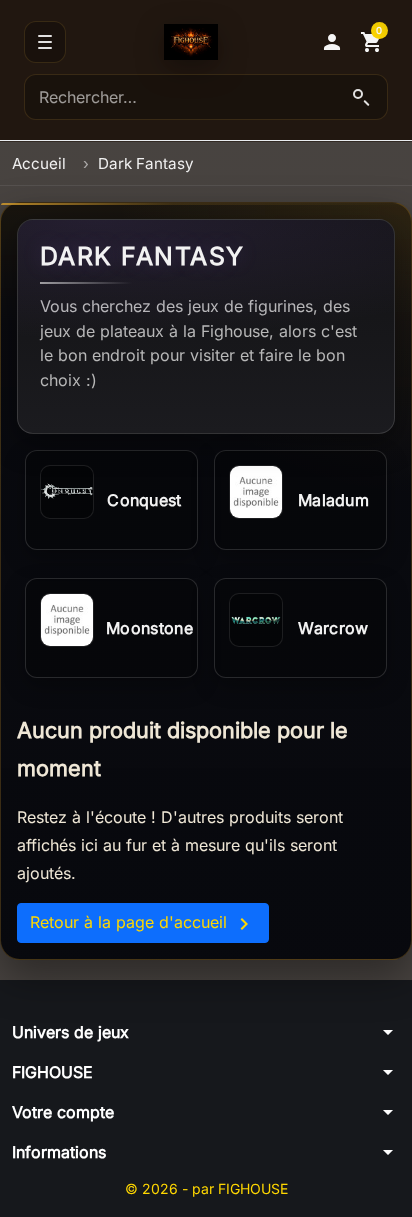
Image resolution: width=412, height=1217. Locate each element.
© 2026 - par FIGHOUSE (206, 1188)
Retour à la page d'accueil (143, 924)
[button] (332, 42)
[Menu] (45, 42)
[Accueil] (191, 42)
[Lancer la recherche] (361, 97)
